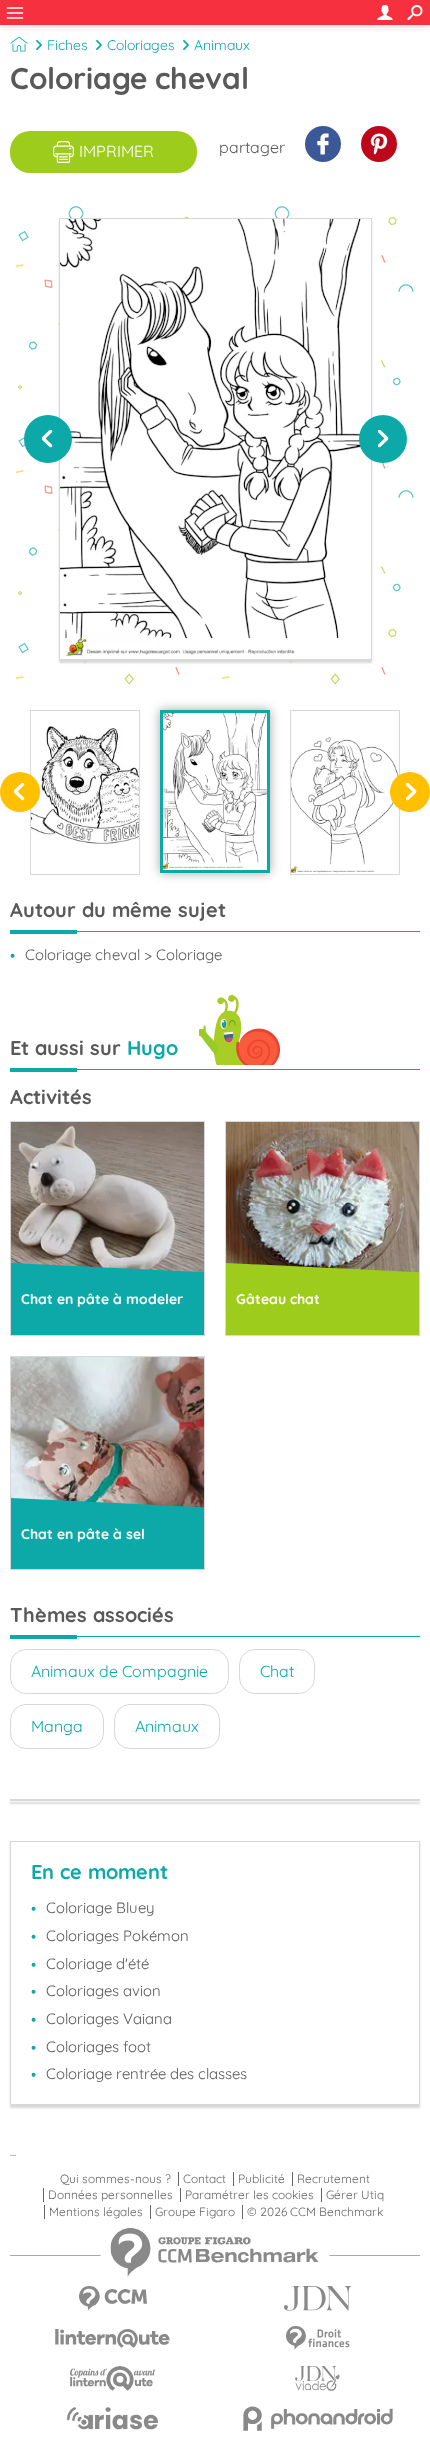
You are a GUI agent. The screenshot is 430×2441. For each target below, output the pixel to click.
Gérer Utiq (355, 2195)
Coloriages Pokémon (117, 1935)
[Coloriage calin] (345, 792)
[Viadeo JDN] (317, 2378)
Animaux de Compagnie (119, 1671)
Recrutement (333, 2179)
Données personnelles (110, 2195)
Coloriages (141, 45)
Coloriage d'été (97, 1963)
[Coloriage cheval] (215, 791)
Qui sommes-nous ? (115, 2179)
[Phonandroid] (317, 2418)
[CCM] (112, 2298)
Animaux (222, 45)
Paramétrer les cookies (249, 2195)
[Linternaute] (112, 2338)
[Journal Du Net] (317, 2298)
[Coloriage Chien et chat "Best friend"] (85, 792)
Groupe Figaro (195, 2212)
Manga (57, 1726)
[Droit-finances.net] (317, 2338)
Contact (204, 2179)
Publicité (261, 2179)
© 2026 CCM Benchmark (315, 2212)
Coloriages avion (103, 1990)
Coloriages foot (98, 2046)
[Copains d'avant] (112, 2378)
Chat (277, 1671)
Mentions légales (96, 2212)
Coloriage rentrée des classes (146, 2073)
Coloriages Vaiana (109, 2018)
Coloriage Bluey (100, 1907)
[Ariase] (112, 2418)
